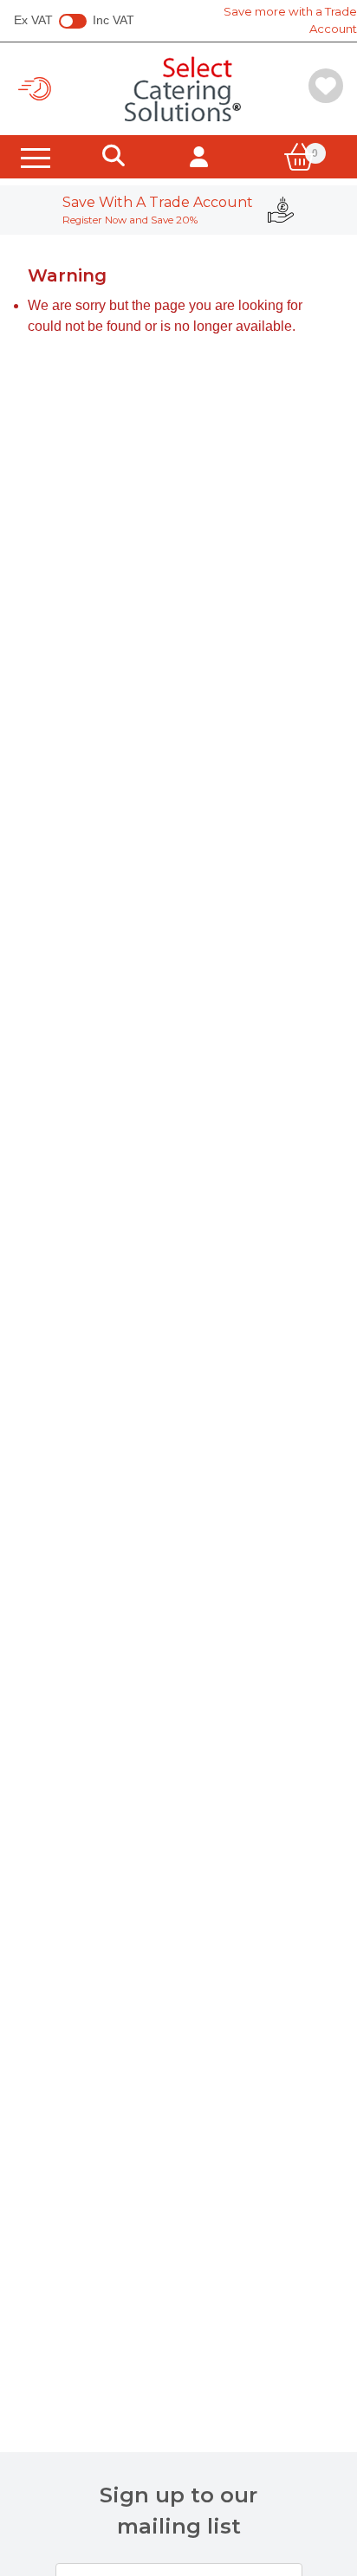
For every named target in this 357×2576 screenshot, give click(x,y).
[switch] (73, 22)
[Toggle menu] (36, 157)
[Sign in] (199, 157)
